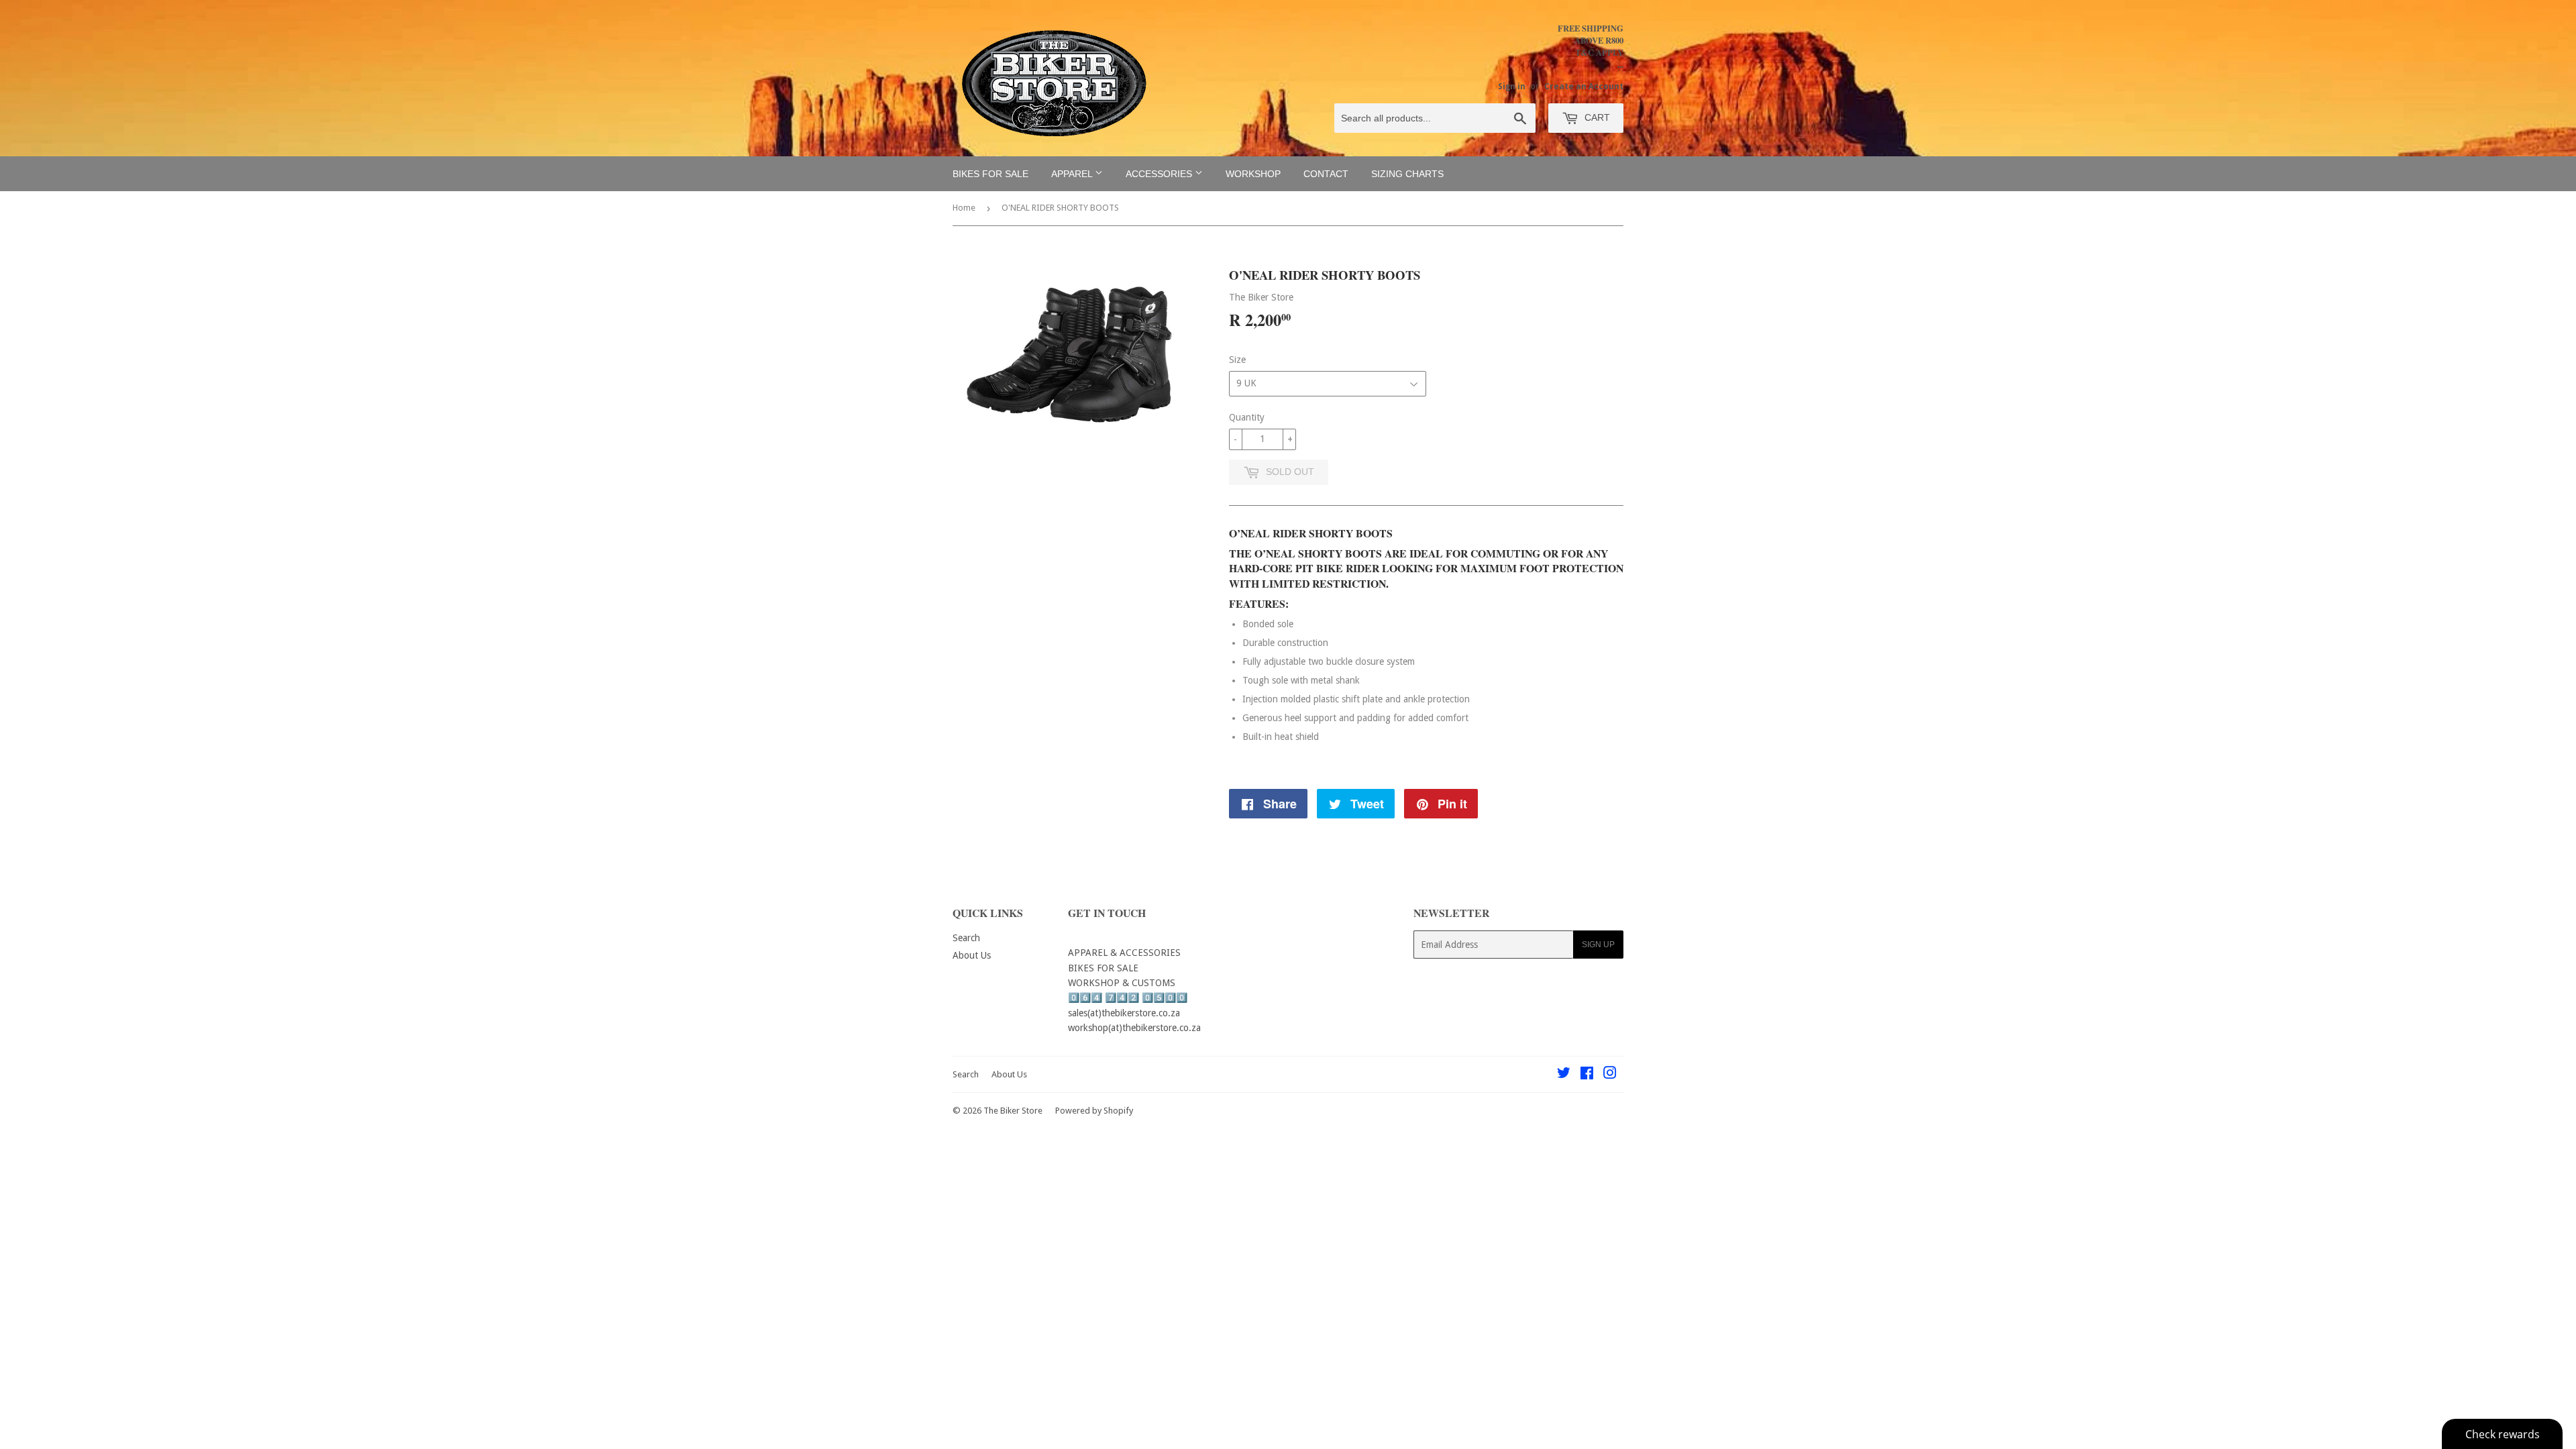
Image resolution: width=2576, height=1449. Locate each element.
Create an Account (1584, 87)
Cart (1596, 117)
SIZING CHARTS (1407, 174)
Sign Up (1598, 945)
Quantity (1247, 417)
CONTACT (1326, 174)
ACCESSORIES (1160, 174)
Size (1237, 360)
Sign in (1512, 87)
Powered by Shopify (1094, 1111)
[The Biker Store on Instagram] (1610, 1075)
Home (964, 208)
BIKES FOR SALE (990, 174)
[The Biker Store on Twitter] (1564, 1075)
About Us (972, 955)
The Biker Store (1013, 1111)
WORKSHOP (1253, 174)
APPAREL (1073, 174)
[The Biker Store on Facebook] (1587, 1075)
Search (966, 938)
